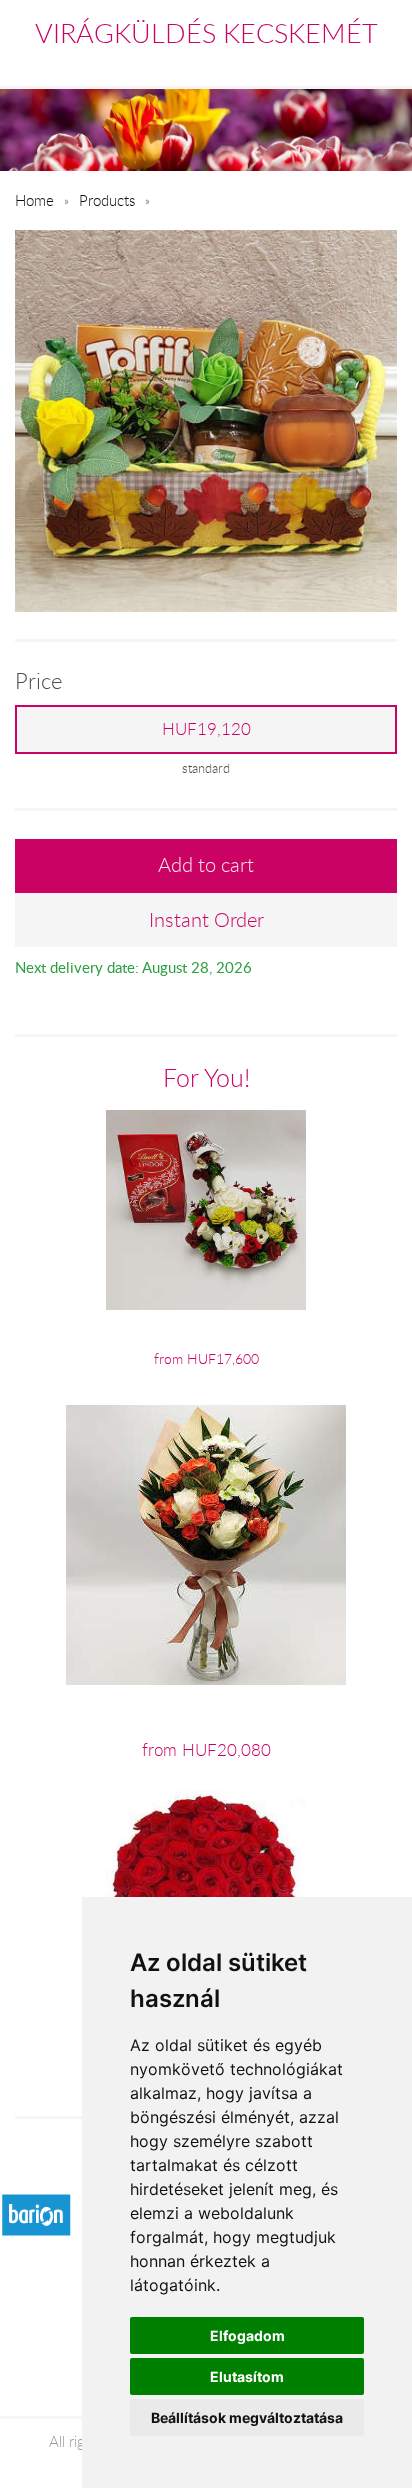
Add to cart (206, 864)
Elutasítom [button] (247, 2376)
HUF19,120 (206, 729)
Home (34, 200)
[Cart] (299, 64)
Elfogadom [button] (247, 2335)
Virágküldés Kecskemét (206, 33)
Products (107, 200)
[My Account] (383, 64)
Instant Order (206, 919)
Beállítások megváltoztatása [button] (247, 2417)
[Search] (343, 64)
